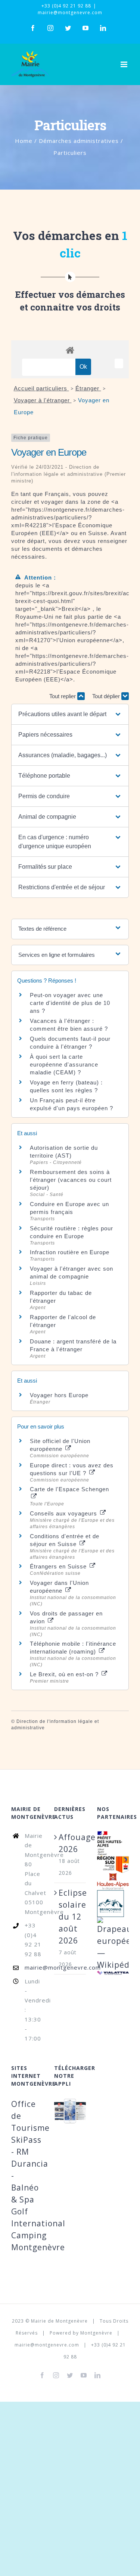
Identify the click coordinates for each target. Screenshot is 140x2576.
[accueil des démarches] (70, 350)
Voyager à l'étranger (43, 400)
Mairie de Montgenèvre (59, 2321)
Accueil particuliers (41, 388)
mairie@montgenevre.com (70, 13)
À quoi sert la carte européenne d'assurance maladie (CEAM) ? (64, 1064)
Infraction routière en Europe (70, 1252)
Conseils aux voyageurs (64, 1513)
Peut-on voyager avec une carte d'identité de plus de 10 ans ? (70, 1003)
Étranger (88, 388)
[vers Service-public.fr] (119, 363)
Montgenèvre (96, 2333)
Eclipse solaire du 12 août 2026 (70, 1917)
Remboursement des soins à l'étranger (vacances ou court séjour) (71, 1180)
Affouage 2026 (70, 1843)
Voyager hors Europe (59, 1395)
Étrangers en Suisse (59, 1566)
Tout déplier (107, 696)
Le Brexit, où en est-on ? (65, 1674)
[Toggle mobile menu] (125, 64)
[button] (70, 714)
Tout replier (63, 696)
